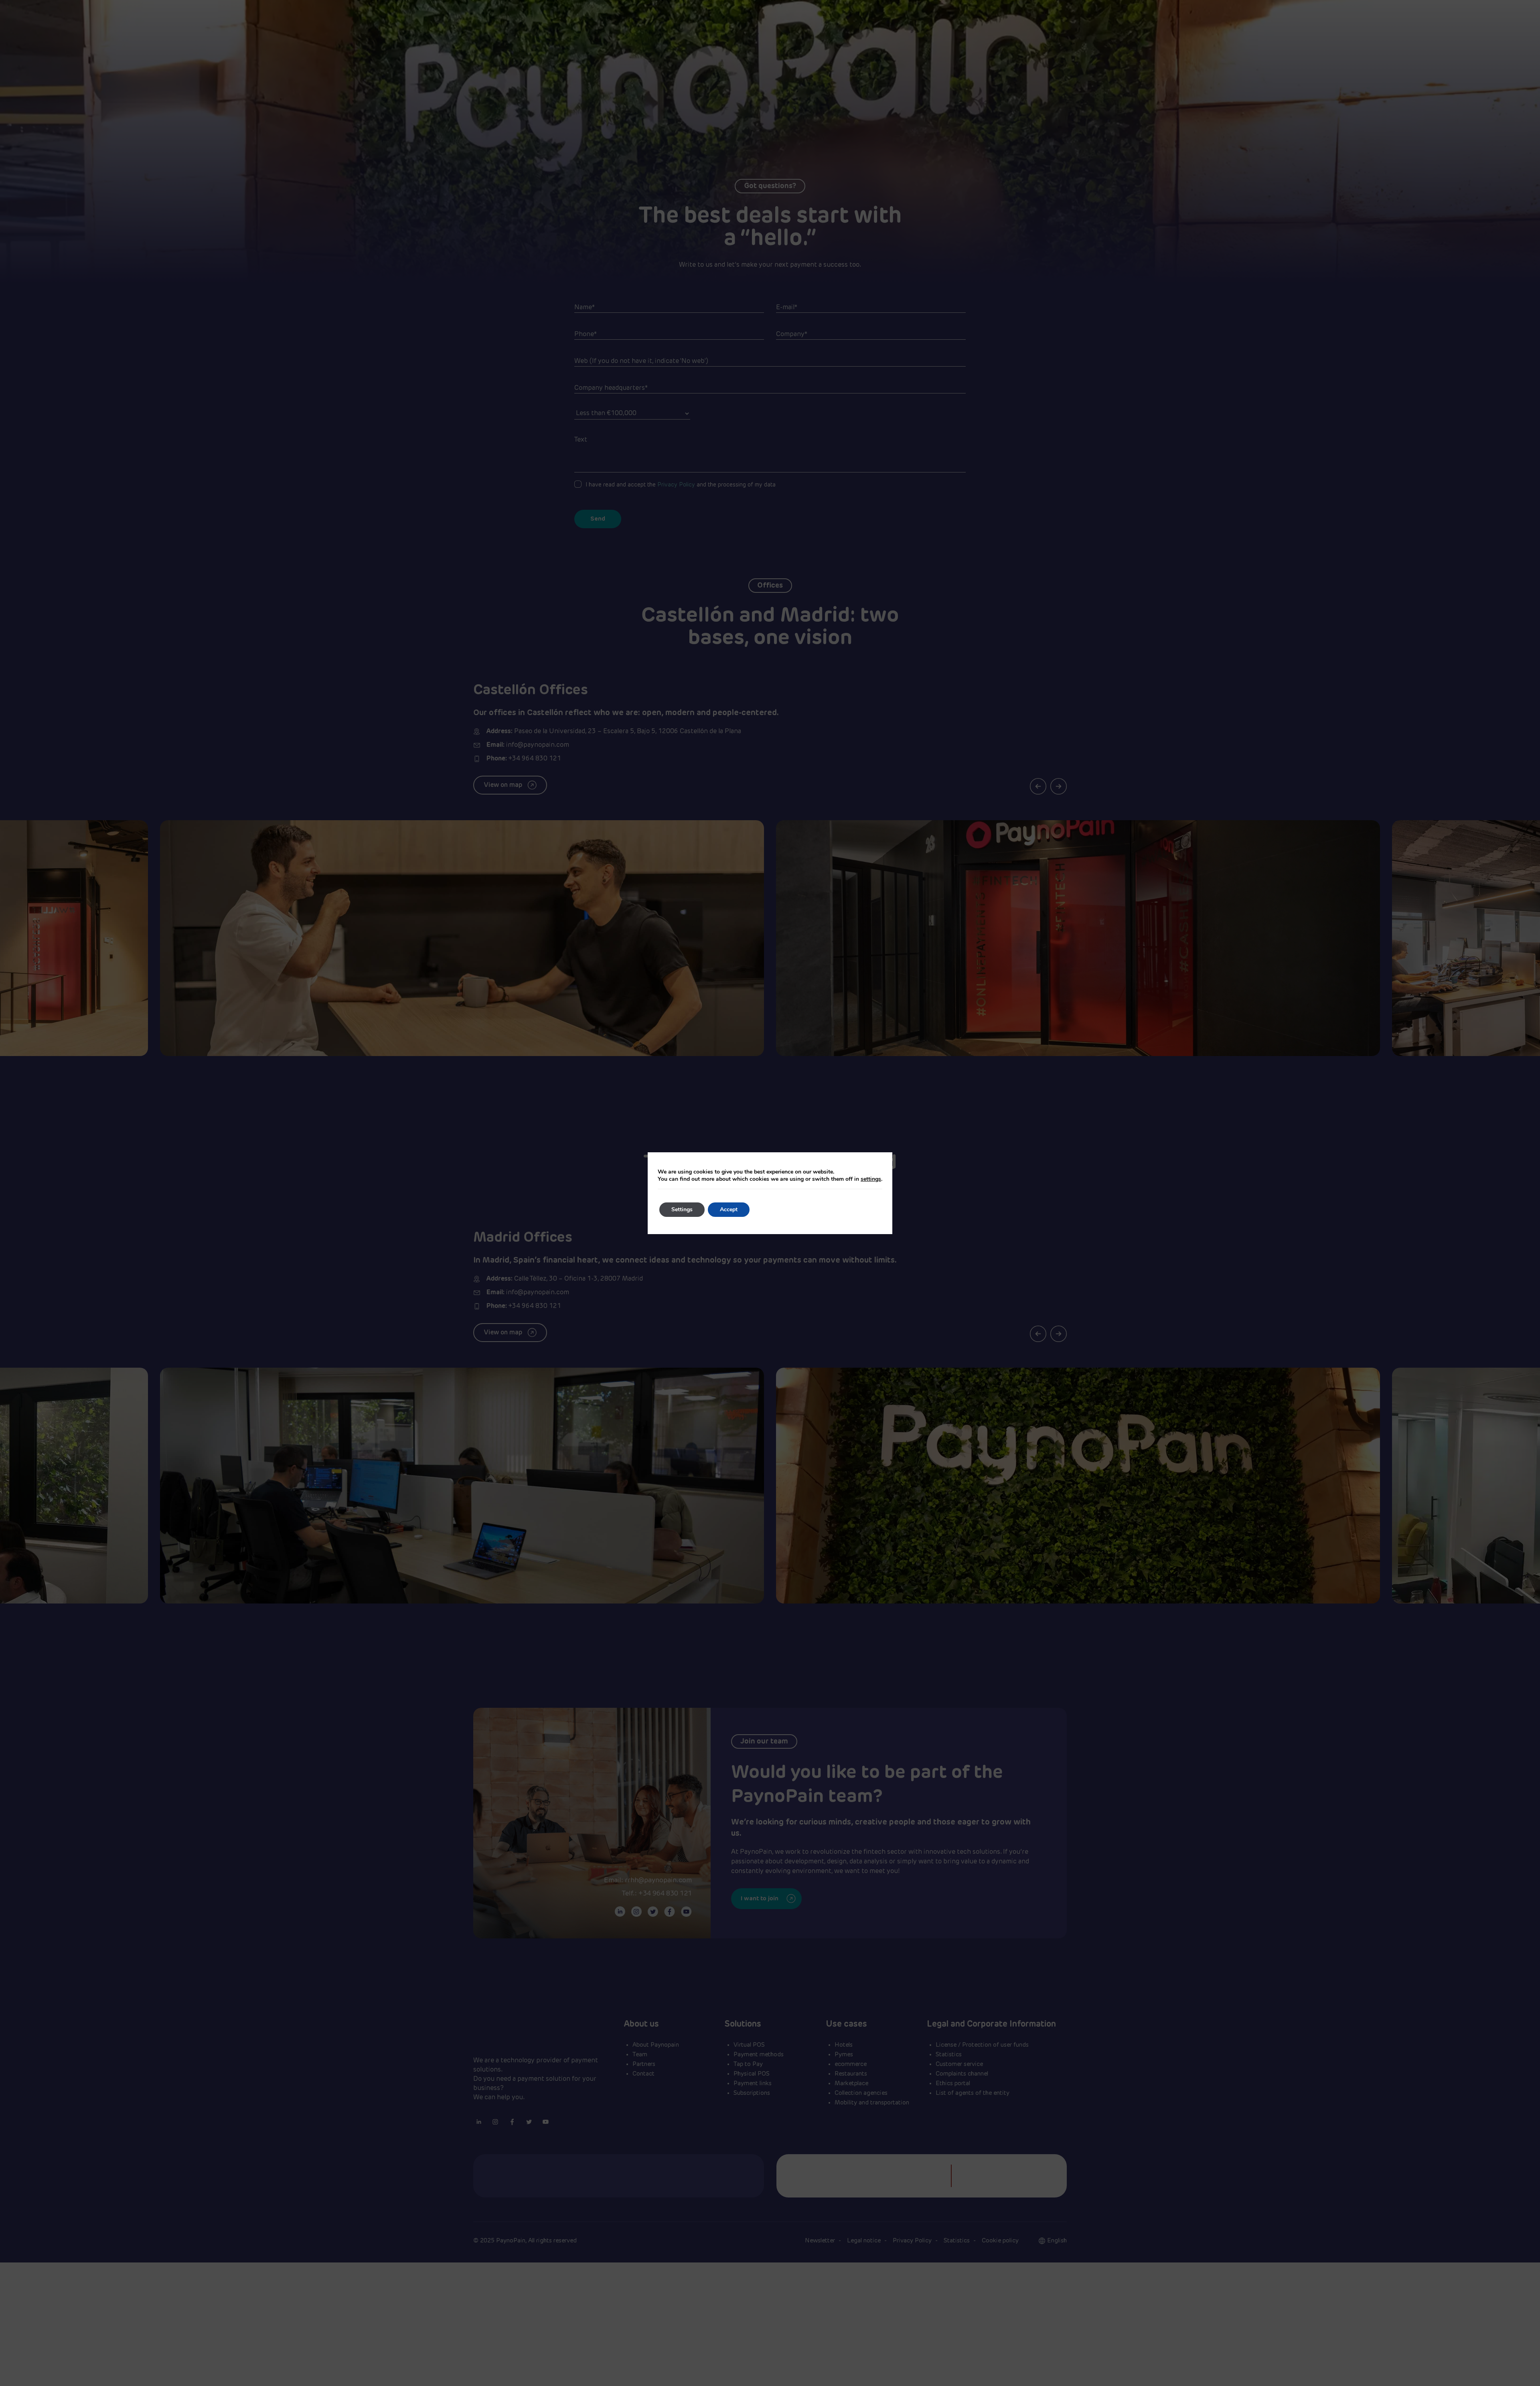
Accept (729, 1209)
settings (871, 1179)
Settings (682, 1209)
